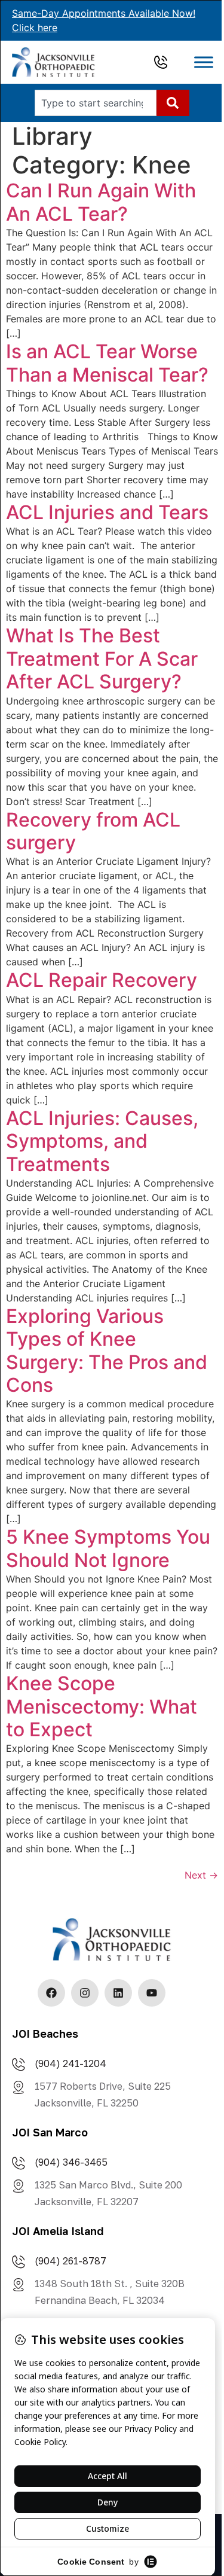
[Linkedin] (118, 1993)
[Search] (173, 103)
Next (201, 1875)
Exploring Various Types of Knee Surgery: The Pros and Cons (107, 1351)
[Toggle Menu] (204, 63)
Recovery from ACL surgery (93, 831)
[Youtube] (152, 1993)
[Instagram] (85, 1993)
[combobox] (96, 103)
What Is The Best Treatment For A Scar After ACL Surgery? (102, 659)
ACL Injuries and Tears (107, 512)
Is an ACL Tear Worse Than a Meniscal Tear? (107, 363)
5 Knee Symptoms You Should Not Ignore (108, 1548)
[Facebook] (51, 1993)
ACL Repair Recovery (102, 980)
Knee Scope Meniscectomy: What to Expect (102, 1706)
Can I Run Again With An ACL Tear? (101, 202)
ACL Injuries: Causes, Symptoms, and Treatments (102, 1141)
